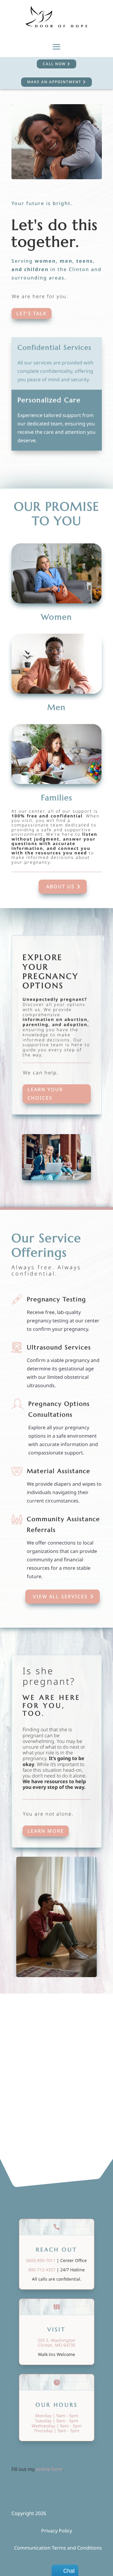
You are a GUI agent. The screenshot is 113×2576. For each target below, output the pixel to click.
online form (49, 2469)
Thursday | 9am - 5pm (56, 2431)
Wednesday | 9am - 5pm (57, 2426)
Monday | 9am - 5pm (57, 2416)
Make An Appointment (54, 82)
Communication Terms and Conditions (58, 2548)
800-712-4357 (42, 2270)
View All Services (60, 1596)
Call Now (54, 64)
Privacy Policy (57, 2531)
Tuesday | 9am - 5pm (56, 2421)
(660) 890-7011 (41, 2260)
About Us (60, 886)
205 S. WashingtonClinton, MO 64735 (56, 2343)
